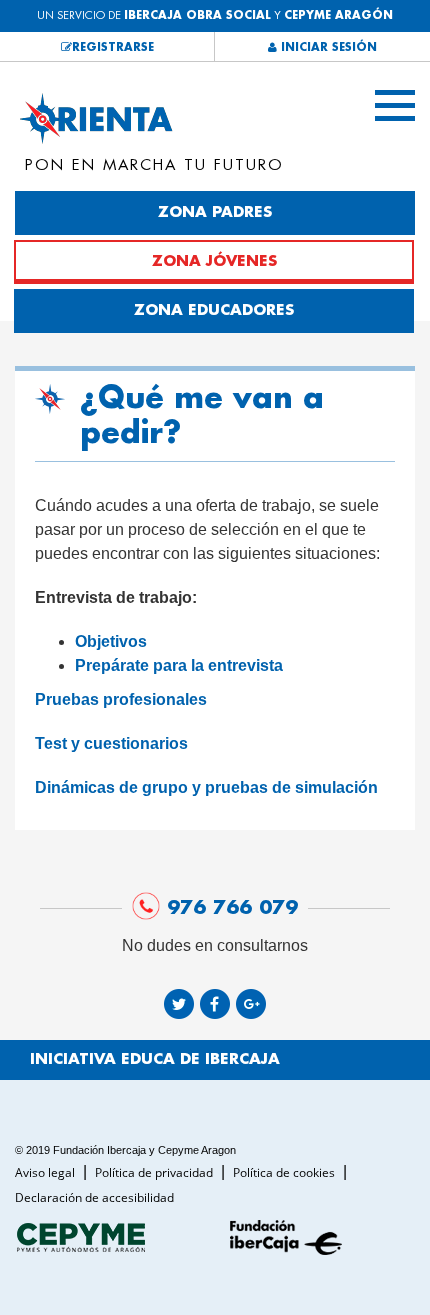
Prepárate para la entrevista (179, 665)
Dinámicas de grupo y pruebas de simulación (206, 787)
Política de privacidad (155, 1172)
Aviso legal (46, 1172)
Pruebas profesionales (121, 699)
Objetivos (111, 641)
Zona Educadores (214, 310)
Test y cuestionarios (111, 743)
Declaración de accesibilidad (94, 1197)
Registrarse (113, 47)
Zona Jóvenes (214, 261)
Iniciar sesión (327, 47)
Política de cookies (285, 1172)
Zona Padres (215, 212)
